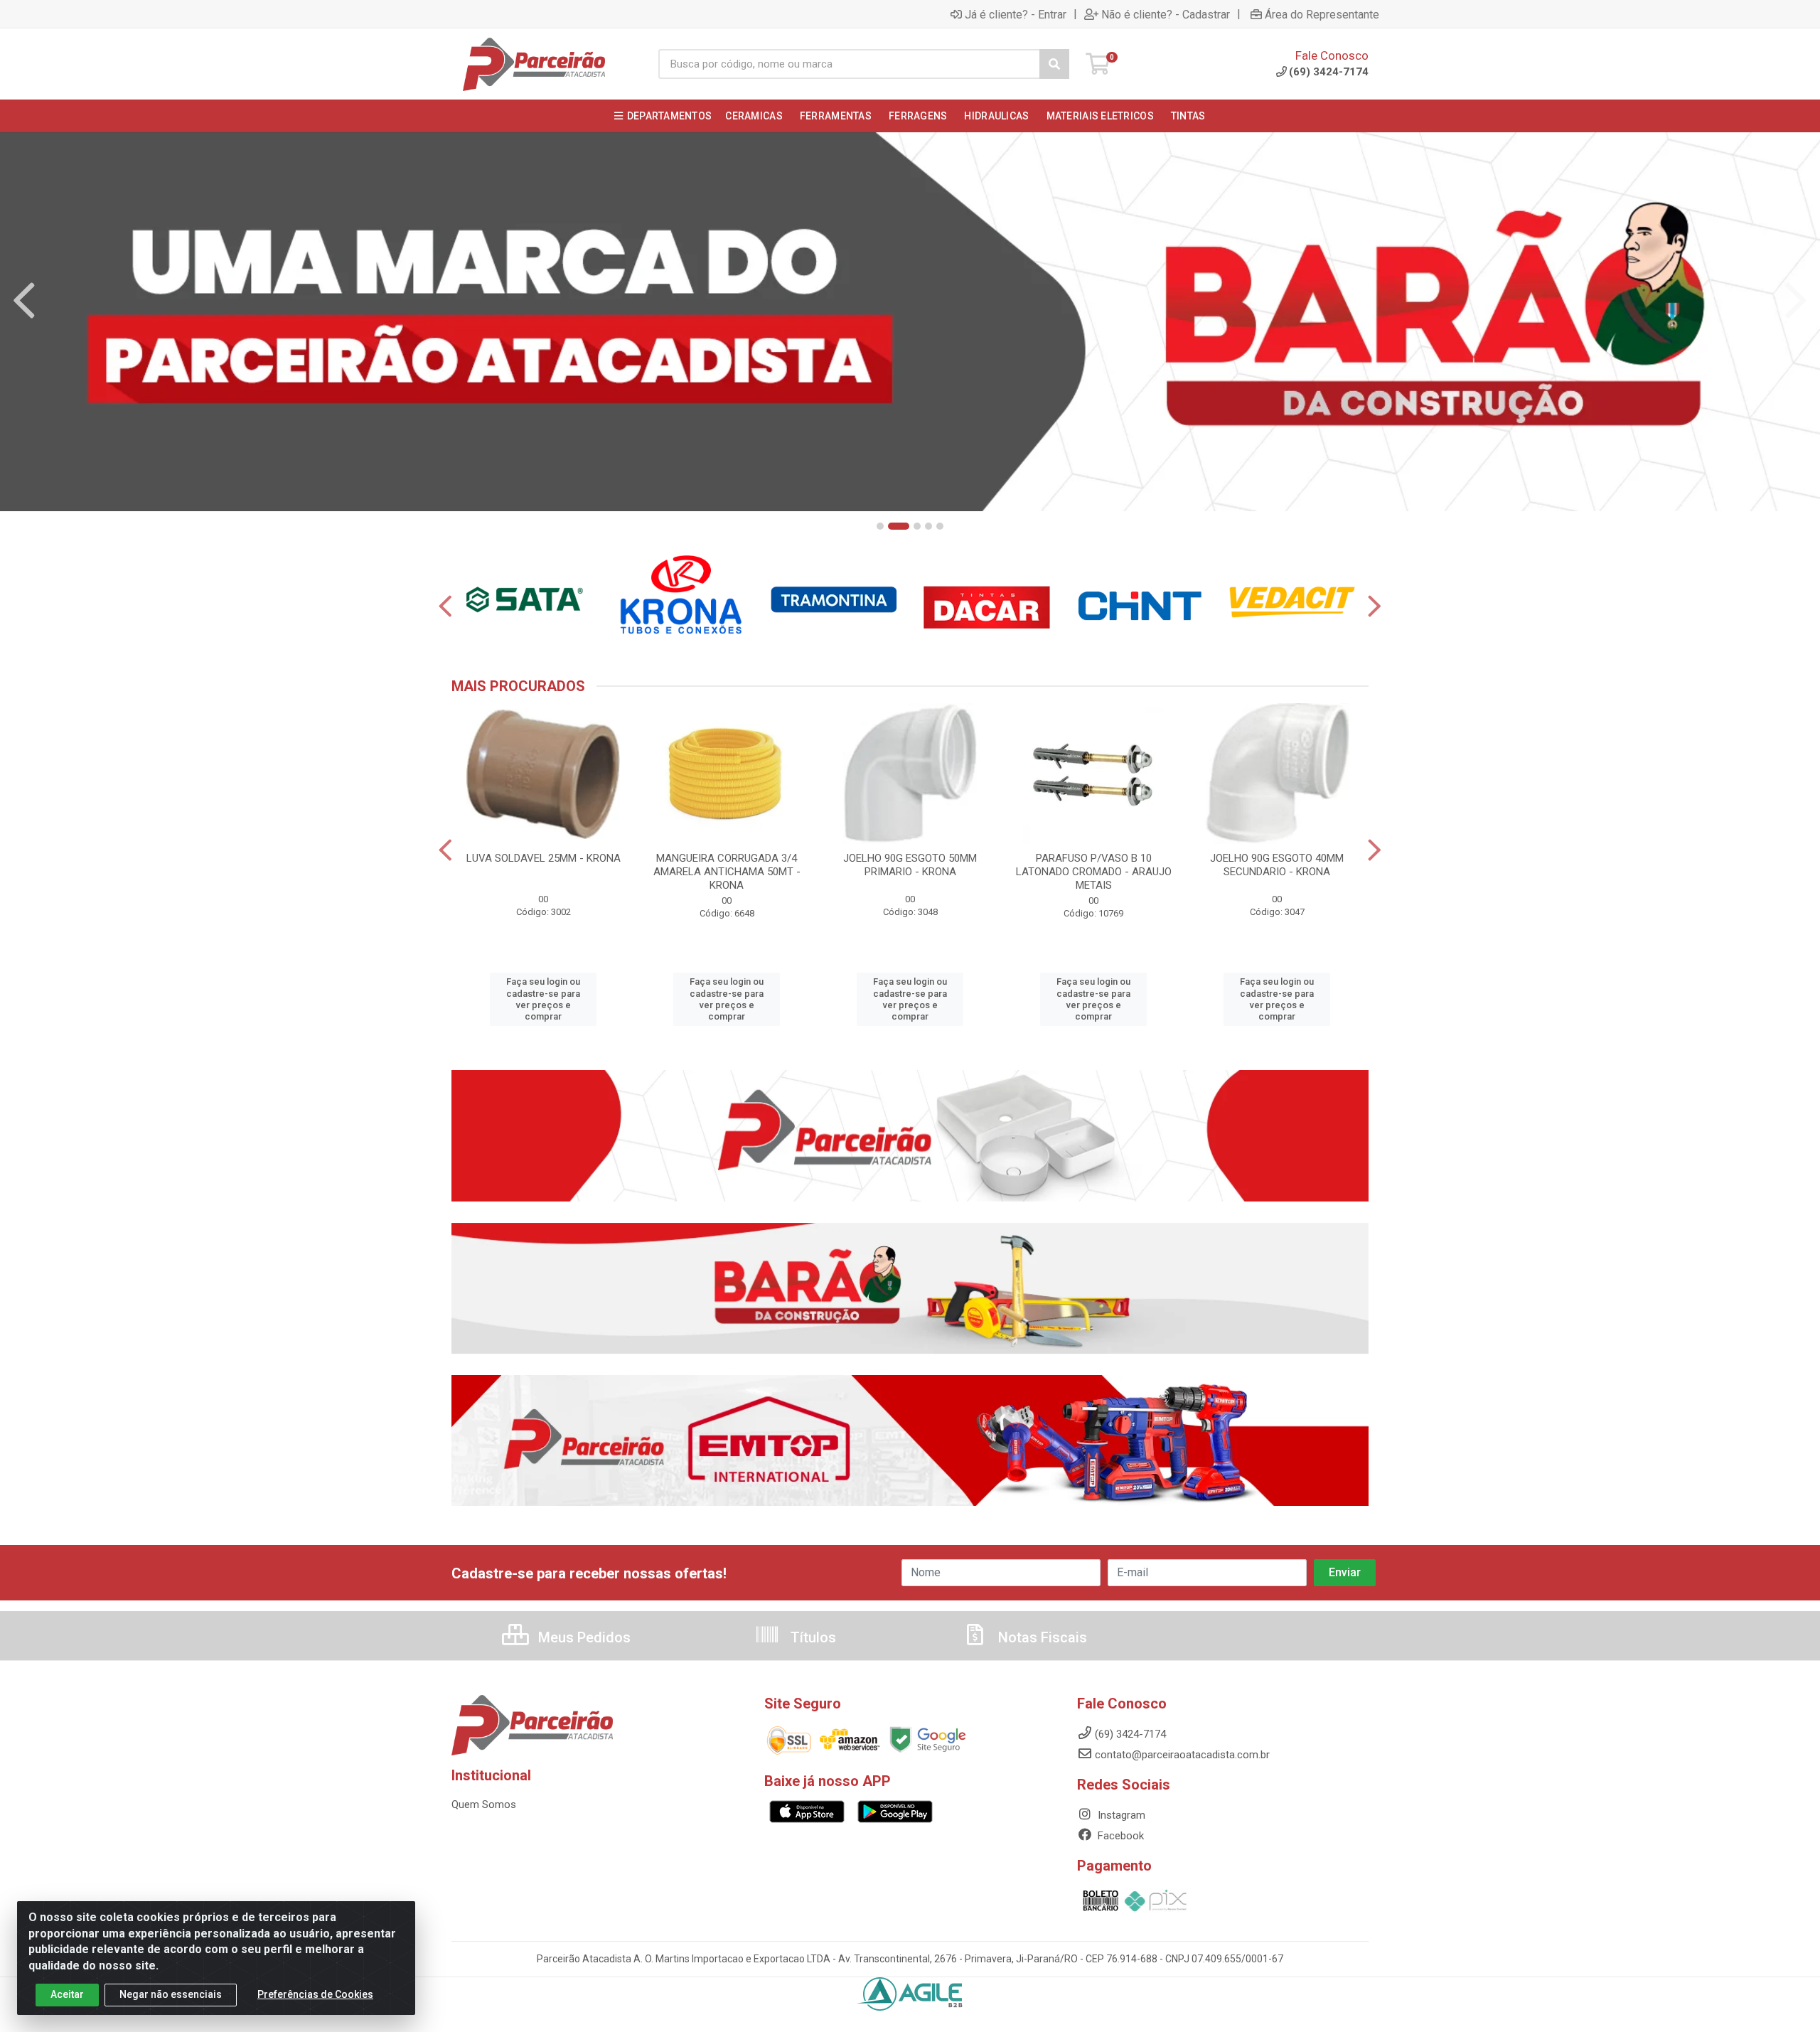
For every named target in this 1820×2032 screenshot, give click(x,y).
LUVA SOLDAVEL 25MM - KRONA (544, 858)
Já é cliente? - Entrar (1016, 14)
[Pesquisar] (1054, 64)
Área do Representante (1322, 14)
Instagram (1120, 1815)
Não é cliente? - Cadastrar (1166, 14)
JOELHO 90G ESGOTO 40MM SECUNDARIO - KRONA (1277, 865)
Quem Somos (484, 1804)
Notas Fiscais (1041, 1637)
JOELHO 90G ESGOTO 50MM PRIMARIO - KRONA (910, 865)
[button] (880, 526)
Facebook (1119, 1836)
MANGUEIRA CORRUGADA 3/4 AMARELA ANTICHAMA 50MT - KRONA (727, 872)
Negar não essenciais (171, 1994)
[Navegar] (24, 301)
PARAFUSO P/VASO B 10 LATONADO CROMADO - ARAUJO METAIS (1094, 872)
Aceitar (67, 1994)
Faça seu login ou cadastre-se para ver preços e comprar (543, 999)
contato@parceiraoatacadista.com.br (1182, 1755)
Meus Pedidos (583, 1637)
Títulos (812, 1637)
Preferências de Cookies (315, 1994)
